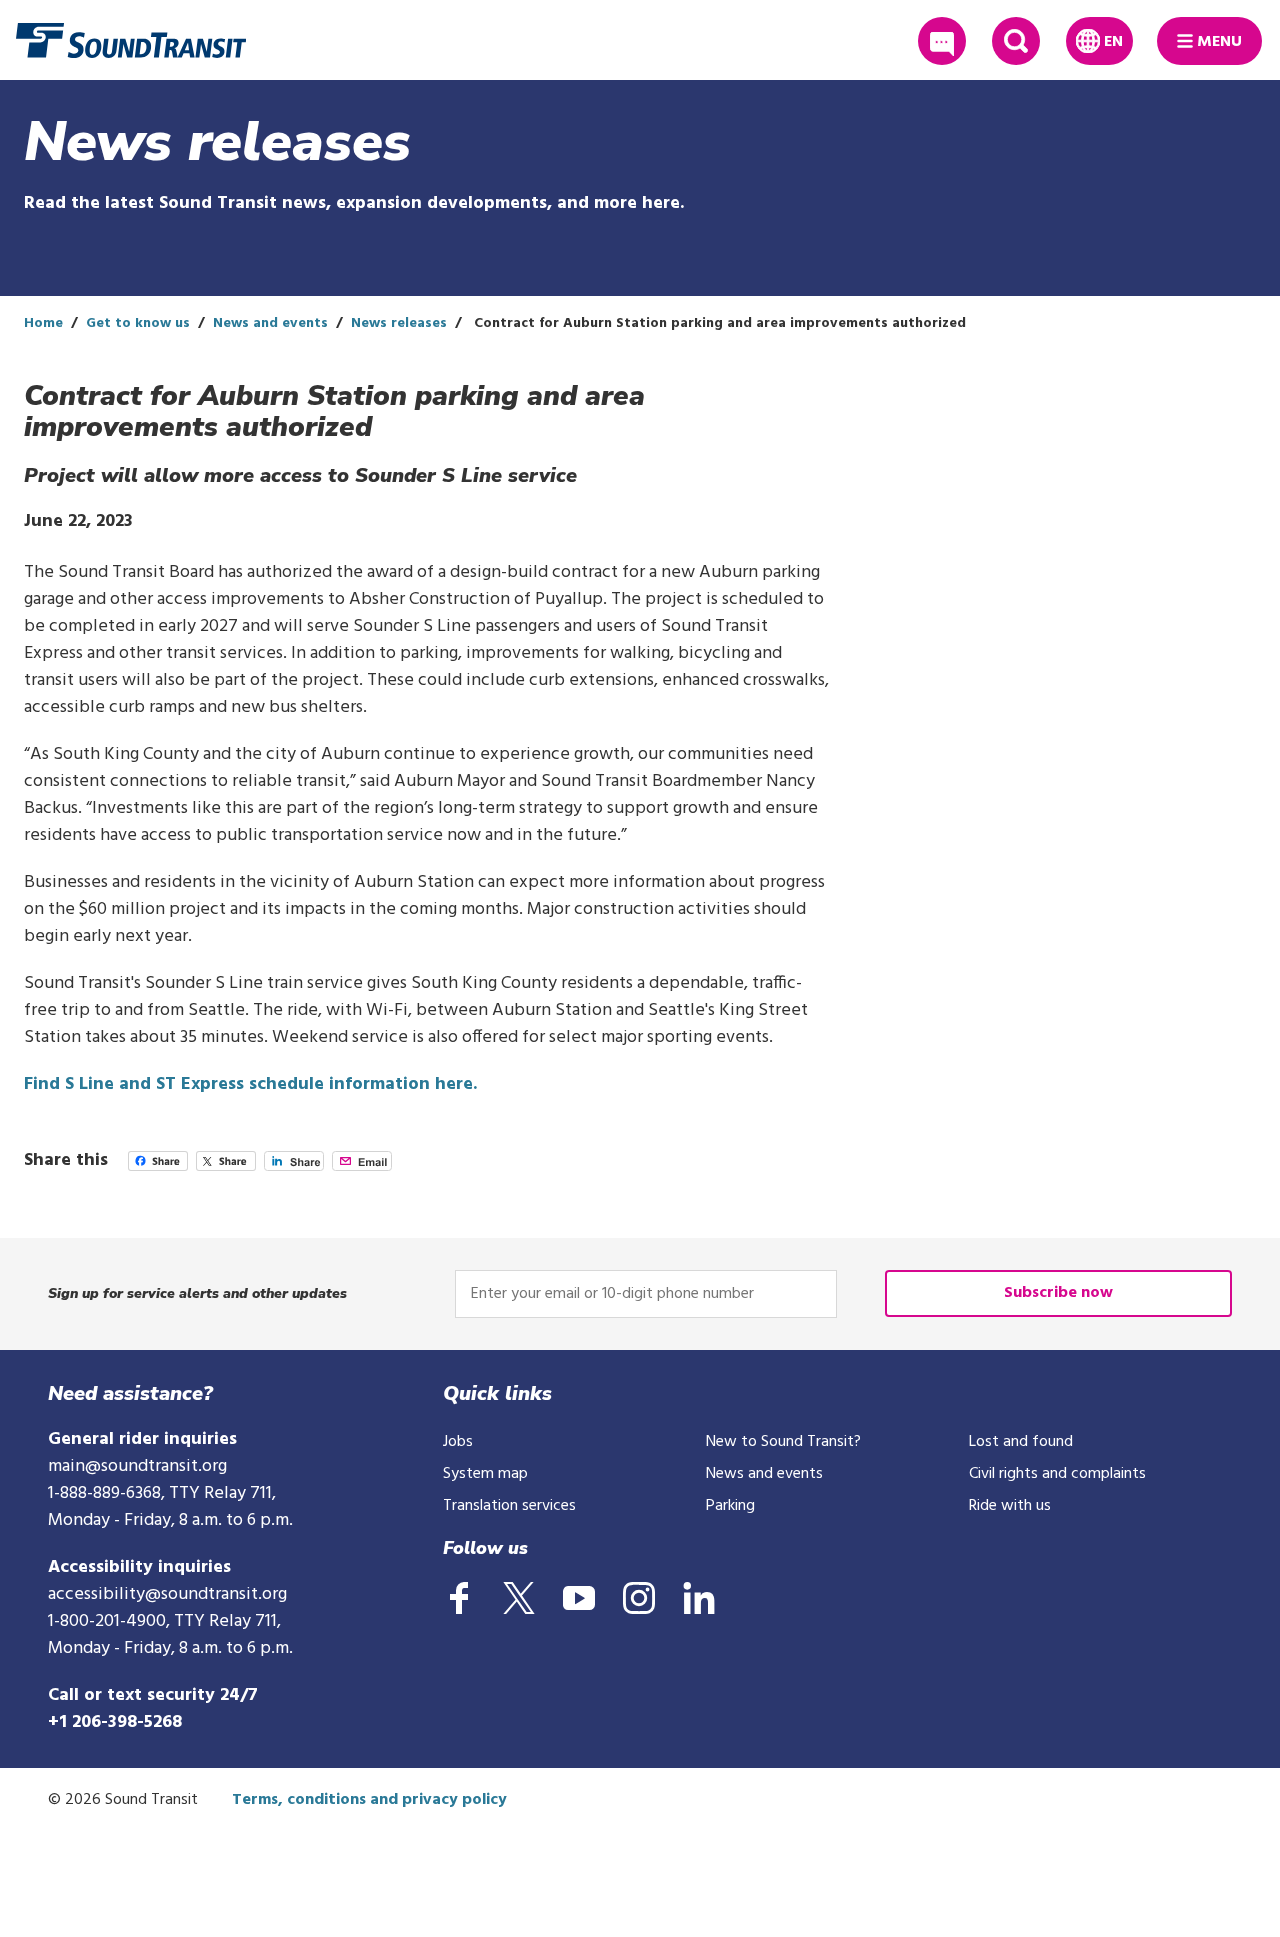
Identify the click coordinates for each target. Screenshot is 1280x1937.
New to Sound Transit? (783, 1442)
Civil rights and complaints (1057, 1474)
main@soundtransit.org (137, 1466)
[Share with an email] (362, 1166)
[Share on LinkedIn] (294, 1166)
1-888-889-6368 (104, 1493)
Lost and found (1021, 1442)
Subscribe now (1058, 1293)
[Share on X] (226, 1166)
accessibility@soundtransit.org (167, 1594)
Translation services (509, 1506)
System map (485, 1474)
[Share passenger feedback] (942, 41)
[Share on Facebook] (158, 1166)
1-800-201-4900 (107, 1621)
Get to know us (138, 323)
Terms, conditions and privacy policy (369, 1800)
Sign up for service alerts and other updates (197, 1293)
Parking (730, 1506)
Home (43, 323)
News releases (399, 323)
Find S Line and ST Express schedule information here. (250, 1084)
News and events (270, 323)
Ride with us (1010, 1506)
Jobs (458, 1442)
